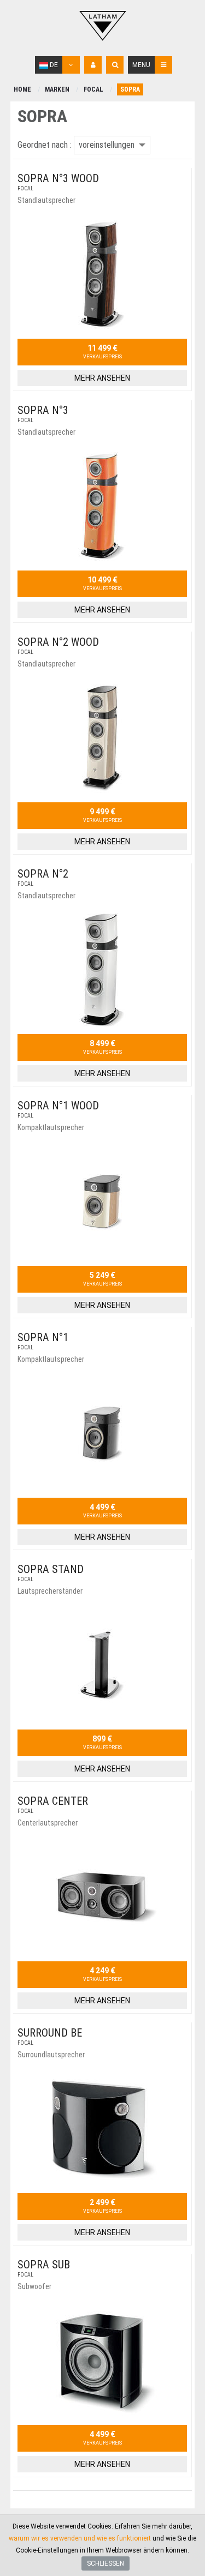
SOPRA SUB (44, 2265)
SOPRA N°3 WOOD (58, 178)
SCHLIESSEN (106, 2563)
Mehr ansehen (102, 378)
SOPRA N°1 (43, 1337)
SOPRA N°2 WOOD (58, 642)
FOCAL (93, 89)
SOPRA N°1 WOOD (58, 1106)
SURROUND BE (50, 2033)
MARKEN (57, 89)
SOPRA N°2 (43, 874)
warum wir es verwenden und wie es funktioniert (80, 2538)
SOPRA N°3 (43, 410)
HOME (22, 89)
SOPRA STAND (51, 1569)
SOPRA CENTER (53, 1801)
